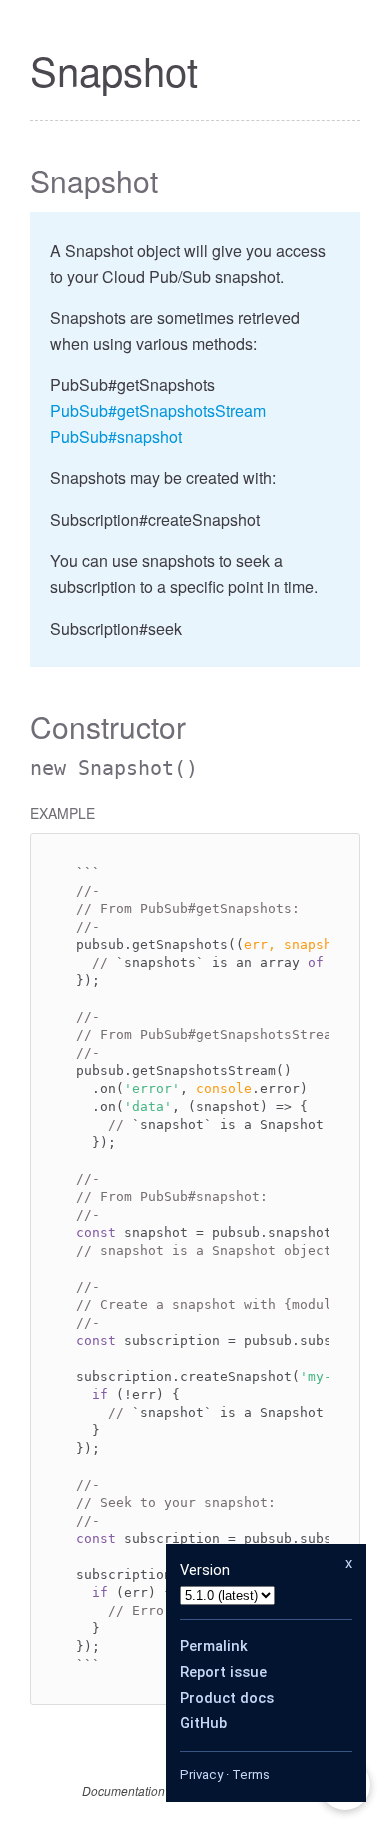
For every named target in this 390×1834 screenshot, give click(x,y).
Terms (251, 1774)
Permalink (214, 1646)
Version (205, 1570)
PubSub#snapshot (116, 436)
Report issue (223, 1672)
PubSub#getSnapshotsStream (158, 410)
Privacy (201, 1774)
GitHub (203, 1723)
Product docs (227, 1698)
